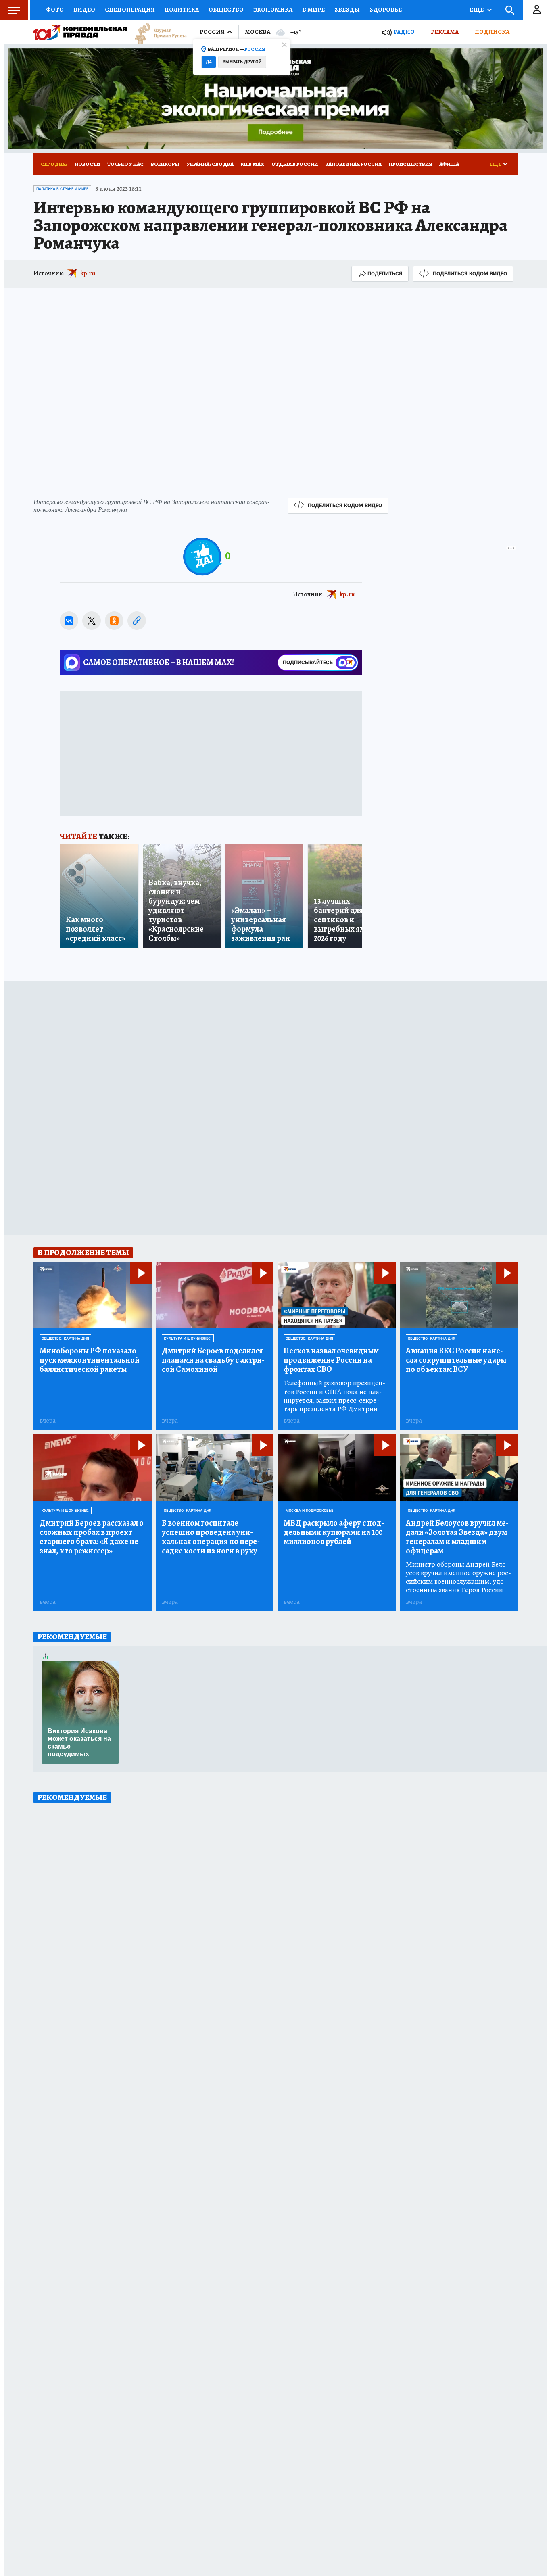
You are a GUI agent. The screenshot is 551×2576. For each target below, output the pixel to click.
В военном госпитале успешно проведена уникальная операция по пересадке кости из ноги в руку (211, 1537)
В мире (313, 10)
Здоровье (386, 10)
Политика (182, 10)
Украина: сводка (210, 164)
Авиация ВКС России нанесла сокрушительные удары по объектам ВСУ (456, 1360)
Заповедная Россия (353, 164)
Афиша (449, 164)
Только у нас (125, 164)
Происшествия (410, 164)
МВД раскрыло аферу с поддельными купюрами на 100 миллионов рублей (334, 1532)
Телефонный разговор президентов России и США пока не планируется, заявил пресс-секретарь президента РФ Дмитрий (334, 1396)
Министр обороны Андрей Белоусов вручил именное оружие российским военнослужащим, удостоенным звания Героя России (458, 1577)
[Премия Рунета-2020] (157, 32)
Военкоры (165, 164)
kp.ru (88, 273)
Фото (55, 10)
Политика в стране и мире (62, 189)
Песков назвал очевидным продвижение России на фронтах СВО (331, 1360)
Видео (84, 10)
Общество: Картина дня (65, 1338)
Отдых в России (295, 164)
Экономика (273, 10)
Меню (14, 10)
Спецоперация (130, 10)
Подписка (492, 32)
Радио (404, 32)
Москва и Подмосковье (309, 1511)
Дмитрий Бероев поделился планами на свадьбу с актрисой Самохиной (213, 1360)
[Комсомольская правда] (80, 32)
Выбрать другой (242, 62)
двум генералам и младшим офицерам (457, 1537)
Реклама (445, 32)
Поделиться (385, 274)
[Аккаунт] (537, 10)
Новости (87, 164)
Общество (226, 10)
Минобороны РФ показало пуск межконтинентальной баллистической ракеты (90, 1360)
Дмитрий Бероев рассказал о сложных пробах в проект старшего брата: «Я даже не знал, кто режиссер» (92, 1537)
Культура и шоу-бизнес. (188, 1338)
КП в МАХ (253, 164)
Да (209, 62)
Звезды (347, 10)
